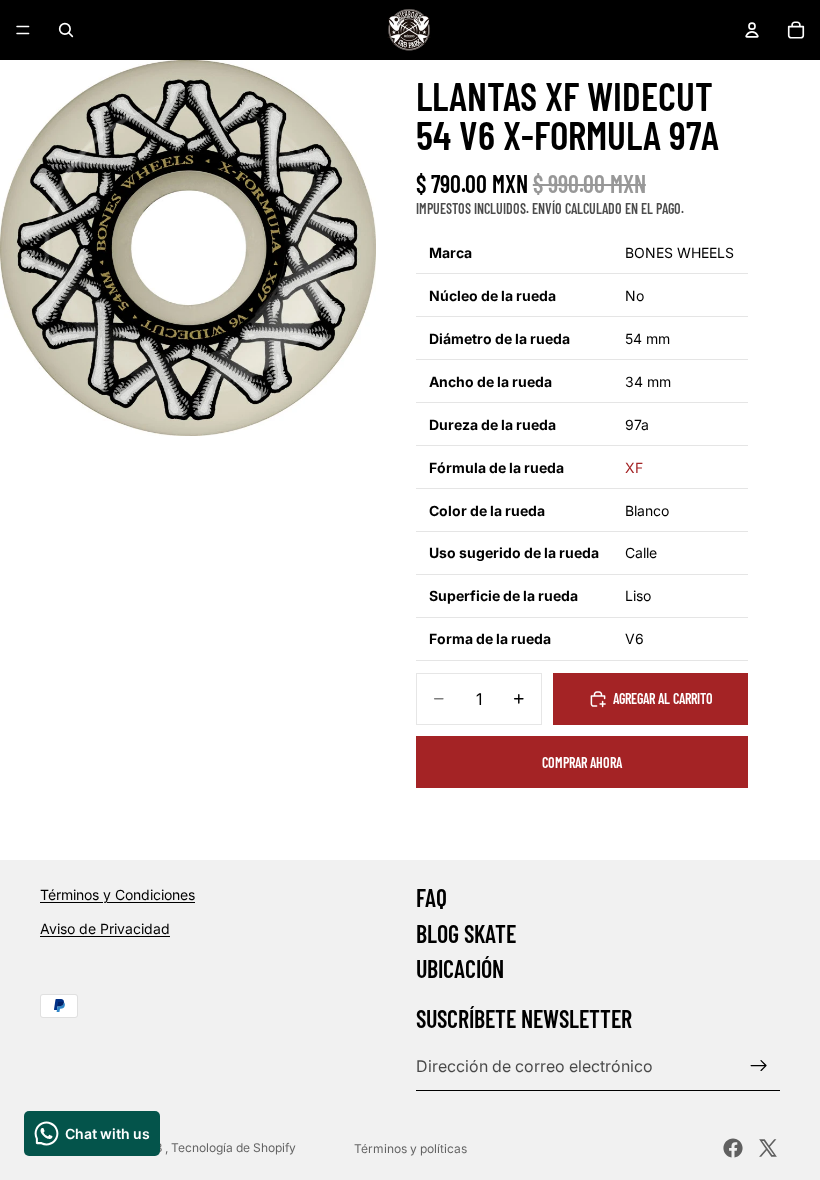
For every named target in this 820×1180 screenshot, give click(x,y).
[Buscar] (66, 30)
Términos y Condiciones (117, 894)
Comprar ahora (582, 762)
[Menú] (23, 30)
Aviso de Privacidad (105, 927)
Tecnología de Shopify (233, 1147)
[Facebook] (733, 1148)
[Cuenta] (752, 30)
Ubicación (460, 968)
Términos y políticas (410, 1148)
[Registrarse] (759, 1066)
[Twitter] (768, 1148)
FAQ (431, 897)
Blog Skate (466, 932)
